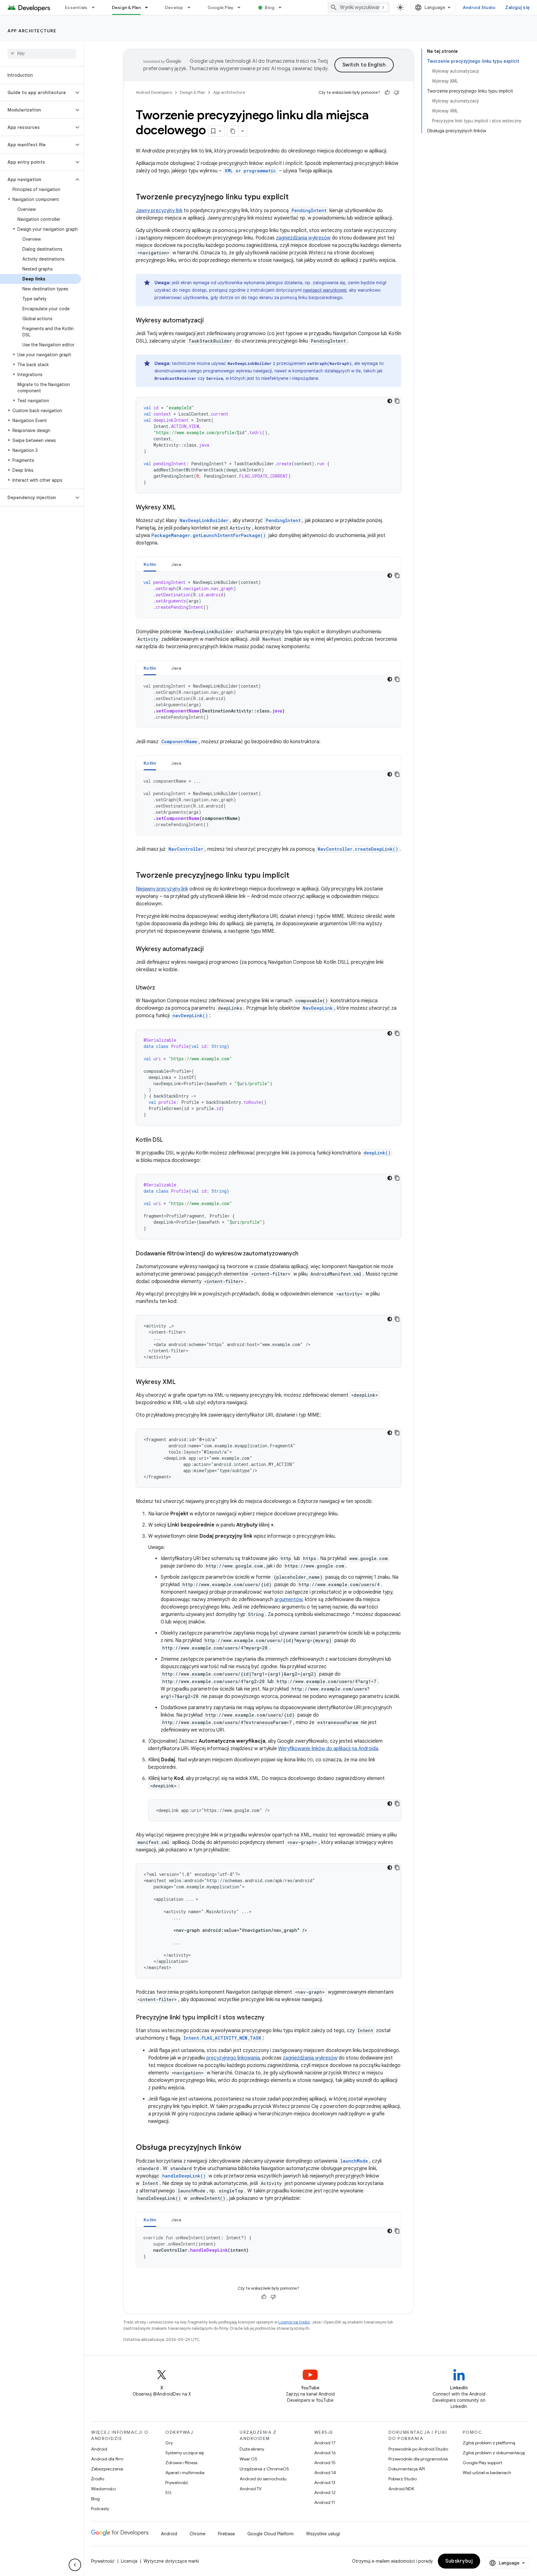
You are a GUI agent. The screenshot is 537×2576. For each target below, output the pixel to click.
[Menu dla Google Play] (242, 7)
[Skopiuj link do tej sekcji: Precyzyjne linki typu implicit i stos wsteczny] (271, 2018)
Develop (174, 7)
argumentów (288, 1600)
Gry (169, 2443)
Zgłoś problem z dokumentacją (494, 2453)
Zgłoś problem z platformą (489, 2443)
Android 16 (325, 2453)
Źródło (98, 2479)
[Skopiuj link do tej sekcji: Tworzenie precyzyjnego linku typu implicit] (296, 876)
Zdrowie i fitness (181, 2463)
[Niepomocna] (397, 93)
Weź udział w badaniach (487, 2473)
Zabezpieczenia (107, 2469)
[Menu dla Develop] (192, 7)
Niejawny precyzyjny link (162, 889)
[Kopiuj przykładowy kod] (397, 401)
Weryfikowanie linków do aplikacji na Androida (328, 1749)
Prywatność (177, 2483)
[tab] (150, 564)
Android (99, 2449)
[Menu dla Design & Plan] (149, 7)
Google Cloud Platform (271, 2534)
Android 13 (325, 2483)
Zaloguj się (517, 7)
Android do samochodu (263, 2479)
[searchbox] (42, 54)
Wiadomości (103, 2489)
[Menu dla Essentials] (96, 7)
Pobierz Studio (403, 2479)
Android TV (251, 2489)
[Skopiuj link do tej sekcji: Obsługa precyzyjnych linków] (248, 2148)
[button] (37, 93)
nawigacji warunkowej (325, 290)
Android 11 (325, 2502)
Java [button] (176, 564)
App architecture (32, 31)
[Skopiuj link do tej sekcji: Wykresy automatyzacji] (210, 321)
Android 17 (325, 2443)
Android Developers (154, 92)
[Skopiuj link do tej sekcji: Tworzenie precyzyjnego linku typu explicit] (295, 198)
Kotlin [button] (150, 564)
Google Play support (482, 2463)
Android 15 (325, 2463)
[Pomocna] (387, 93)
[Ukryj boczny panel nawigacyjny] (75, 2565)
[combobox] (359, 7)
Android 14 (325, 2473)
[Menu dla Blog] (283, 7)
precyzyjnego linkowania (233, 2058)
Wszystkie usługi (323, 2534)
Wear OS (248, 2459)
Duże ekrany (252, 2449)
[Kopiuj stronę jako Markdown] (233, 131)
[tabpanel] (268, 595)
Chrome (197, 2534)
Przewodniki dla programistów (418, 2459)
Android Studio (479, 7)
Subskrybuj (459, 2561)
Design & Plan (126, 7)
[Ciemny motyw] (390, 401)
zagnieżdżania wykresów (303, 238)
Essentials (76, 7)
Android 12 (325, 2492)
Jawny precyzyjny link (159, 211)
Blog (270, 7)
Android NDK (401, 2489)
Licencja (129, 2561)
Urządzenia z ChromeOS (264, 2469)
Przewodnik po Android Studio (418, 2449)
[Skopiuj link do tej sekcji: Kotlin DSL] (169, 1140)
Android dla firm (107, 2459)
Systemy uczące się (185, 2453)
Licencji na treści (294, 2322)
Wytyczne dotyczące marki (171, 2561)
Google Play (221, 7)
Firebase (226, 2534)
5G (168, 2492)
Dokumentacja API (407, 2469)
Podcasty (100, 2509)
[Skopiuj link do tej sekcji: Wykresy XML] (182, 508)
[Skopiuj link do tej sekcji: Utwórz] (161, 988)
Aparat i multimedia (185, 2473)
